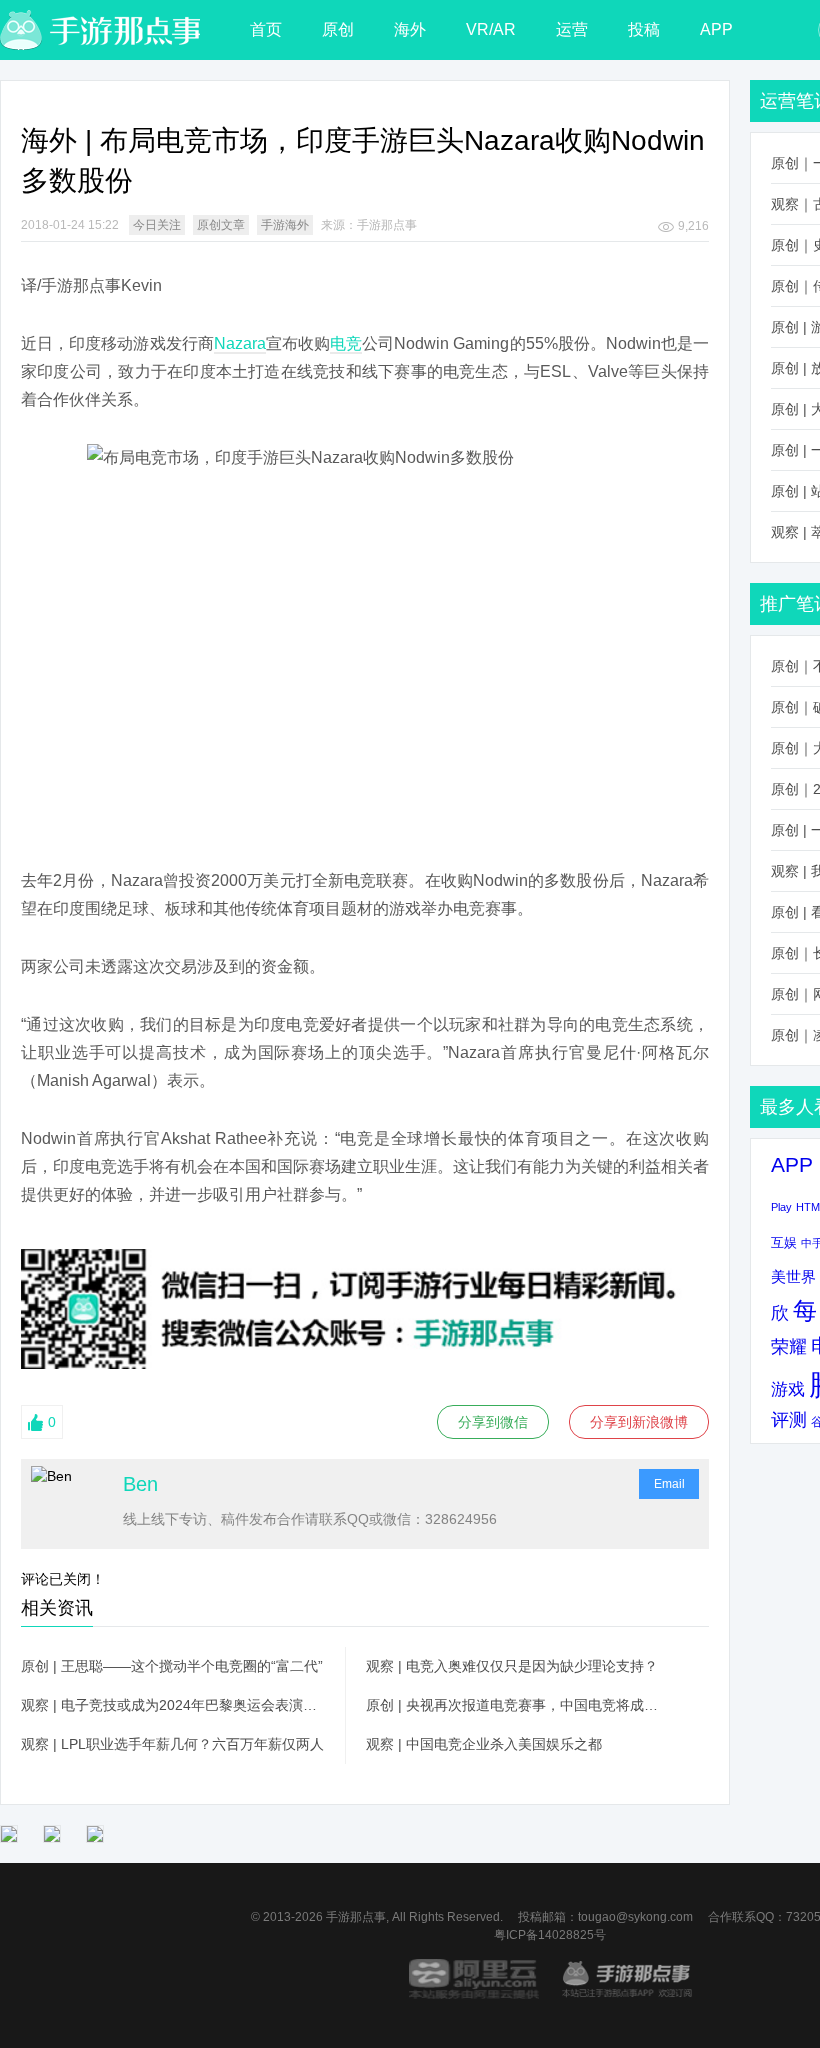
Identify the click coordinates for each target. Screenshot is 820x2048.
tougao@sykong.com (635, 1917)
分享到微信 (493, 1422)
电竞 (346, 343)
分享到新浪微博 (639, 1422)
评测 (789, 1420)
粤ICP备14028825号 (550, 1935)
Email (669, 1484)
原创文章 (221, 225)
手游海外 (285, 225)
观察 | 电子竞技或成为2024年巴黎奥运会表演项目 (173, 1705)
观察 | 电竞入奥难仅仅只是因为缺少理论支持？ (512, 1666)
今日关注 (157, 225)
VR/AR (491, 29)
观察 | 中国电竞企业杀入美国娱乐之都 (484, 1744)
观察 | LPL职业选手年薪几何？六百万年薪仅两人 (172, 1744)
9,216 (693, 226)
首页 (266, 29)
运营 (572, 29)
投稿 (644, 29)
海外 (410, 29)
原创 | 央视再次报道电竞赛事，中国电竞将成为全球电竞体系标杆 (518, 1705)
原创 (338, 29)
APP (716, 29)
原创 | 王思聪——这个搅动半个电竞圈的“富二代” (172, 1666)
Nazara (240, 343)
